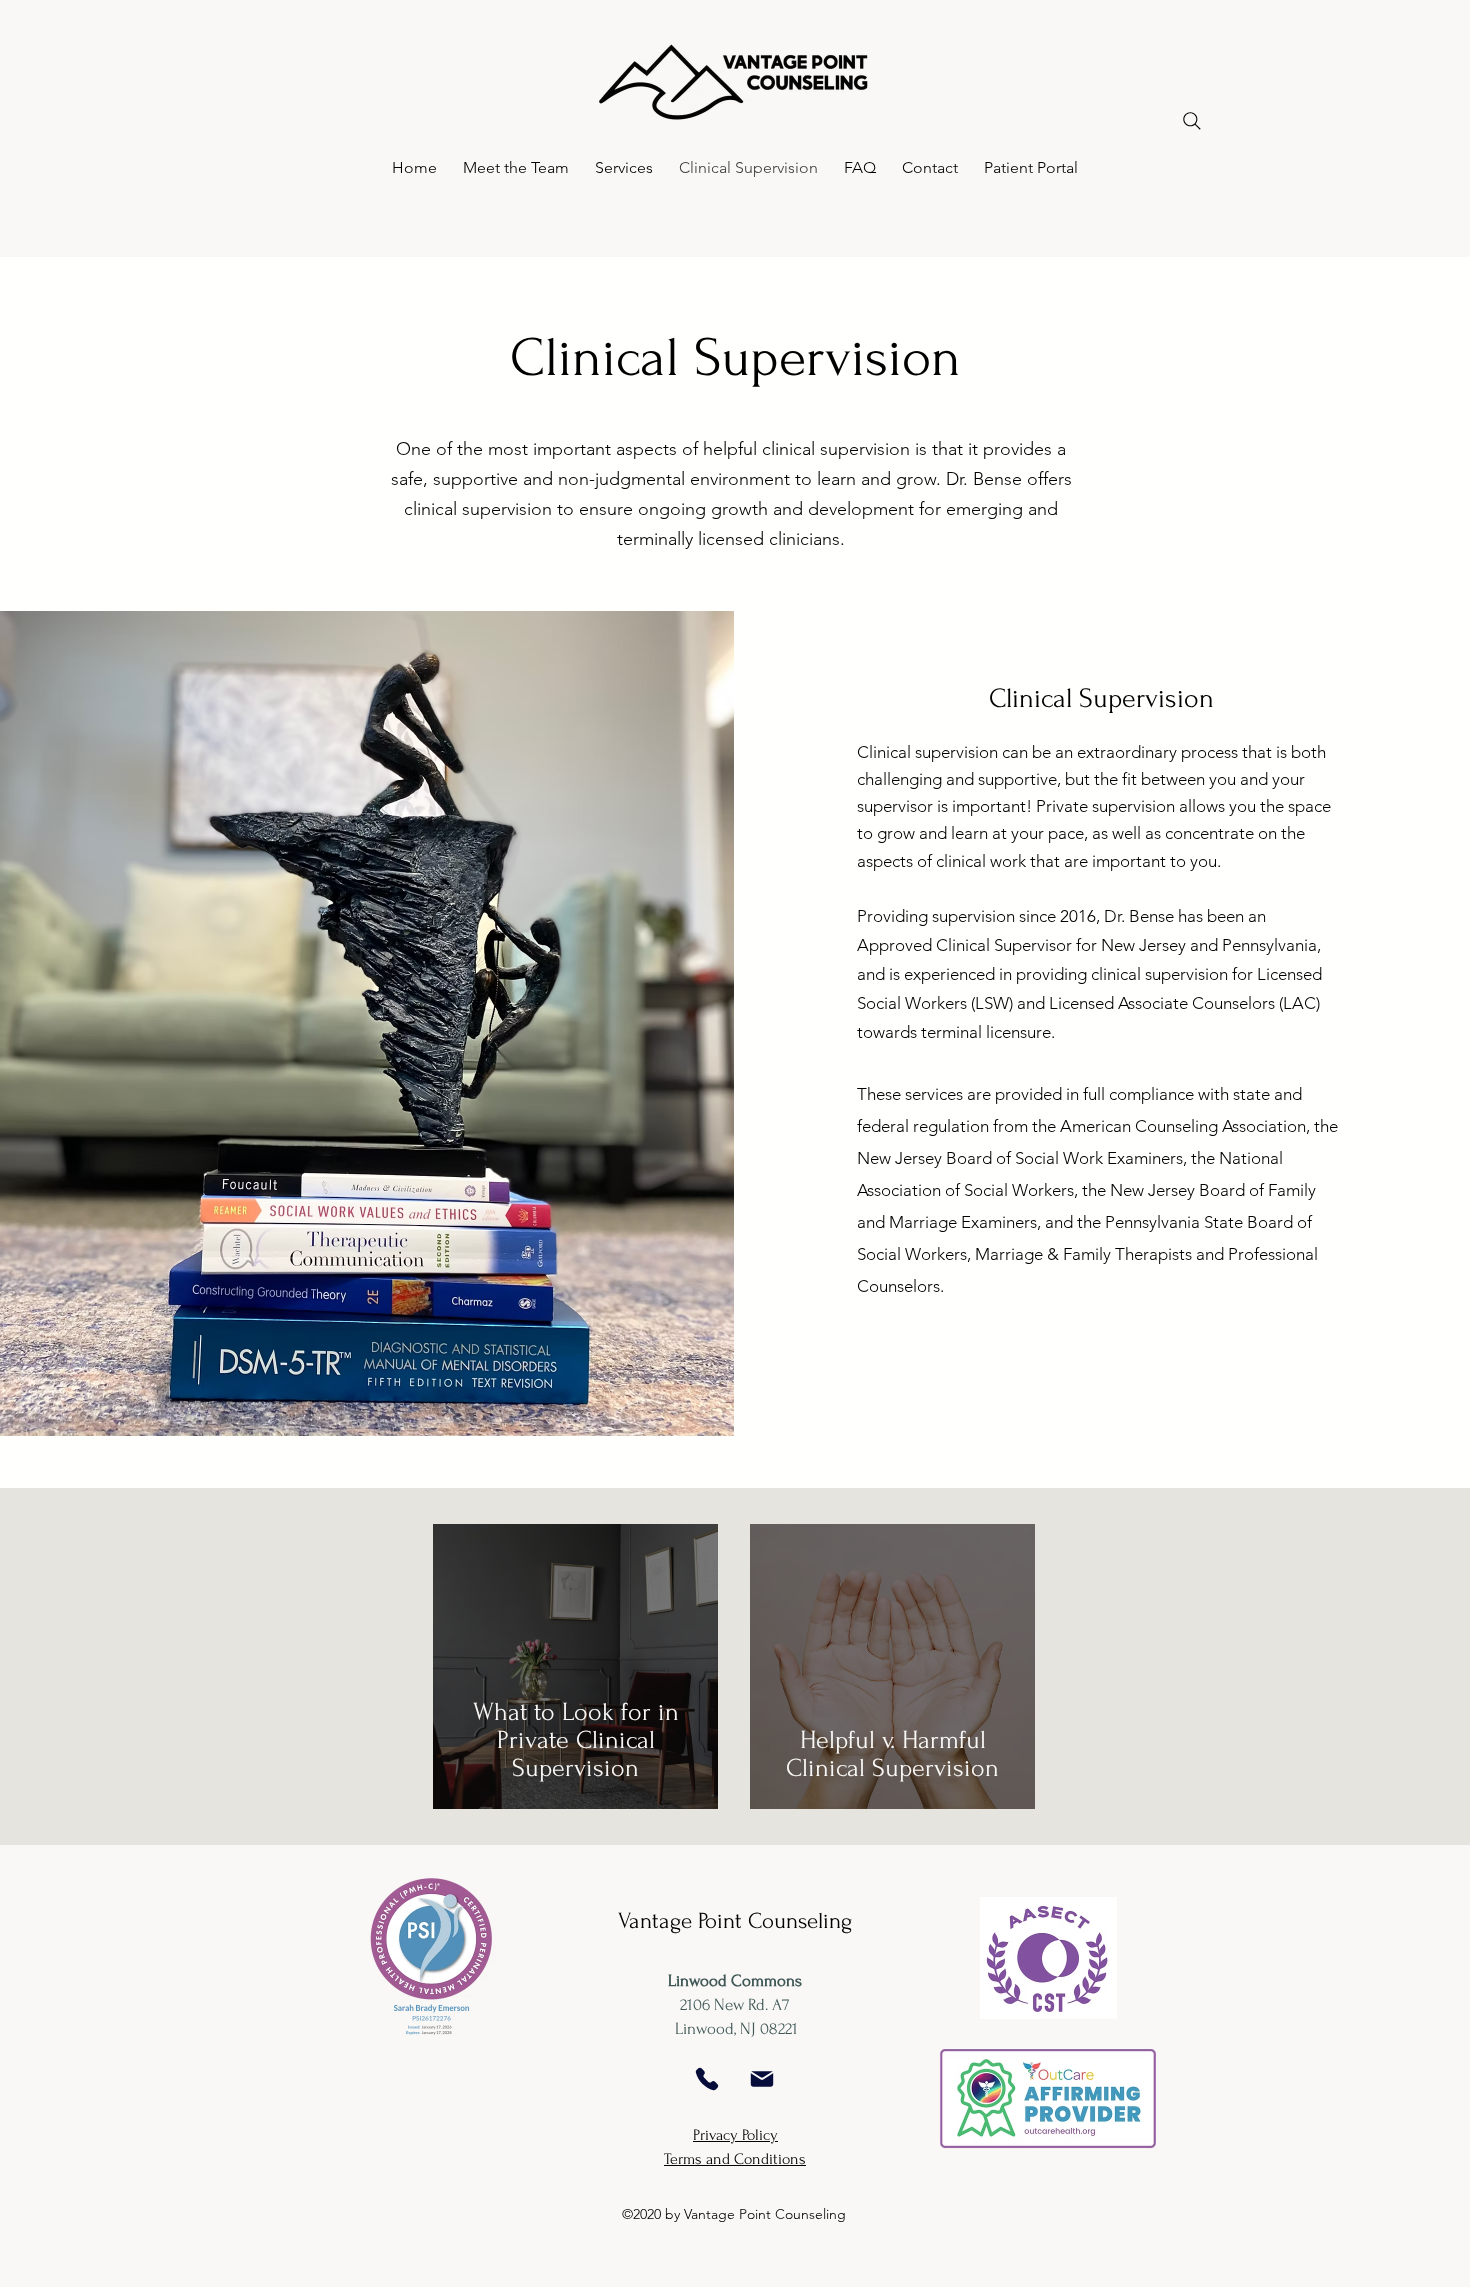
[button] (516, 168)
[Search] (1191, 120)
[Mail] (762, 2079)
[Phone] (707, 2079)
